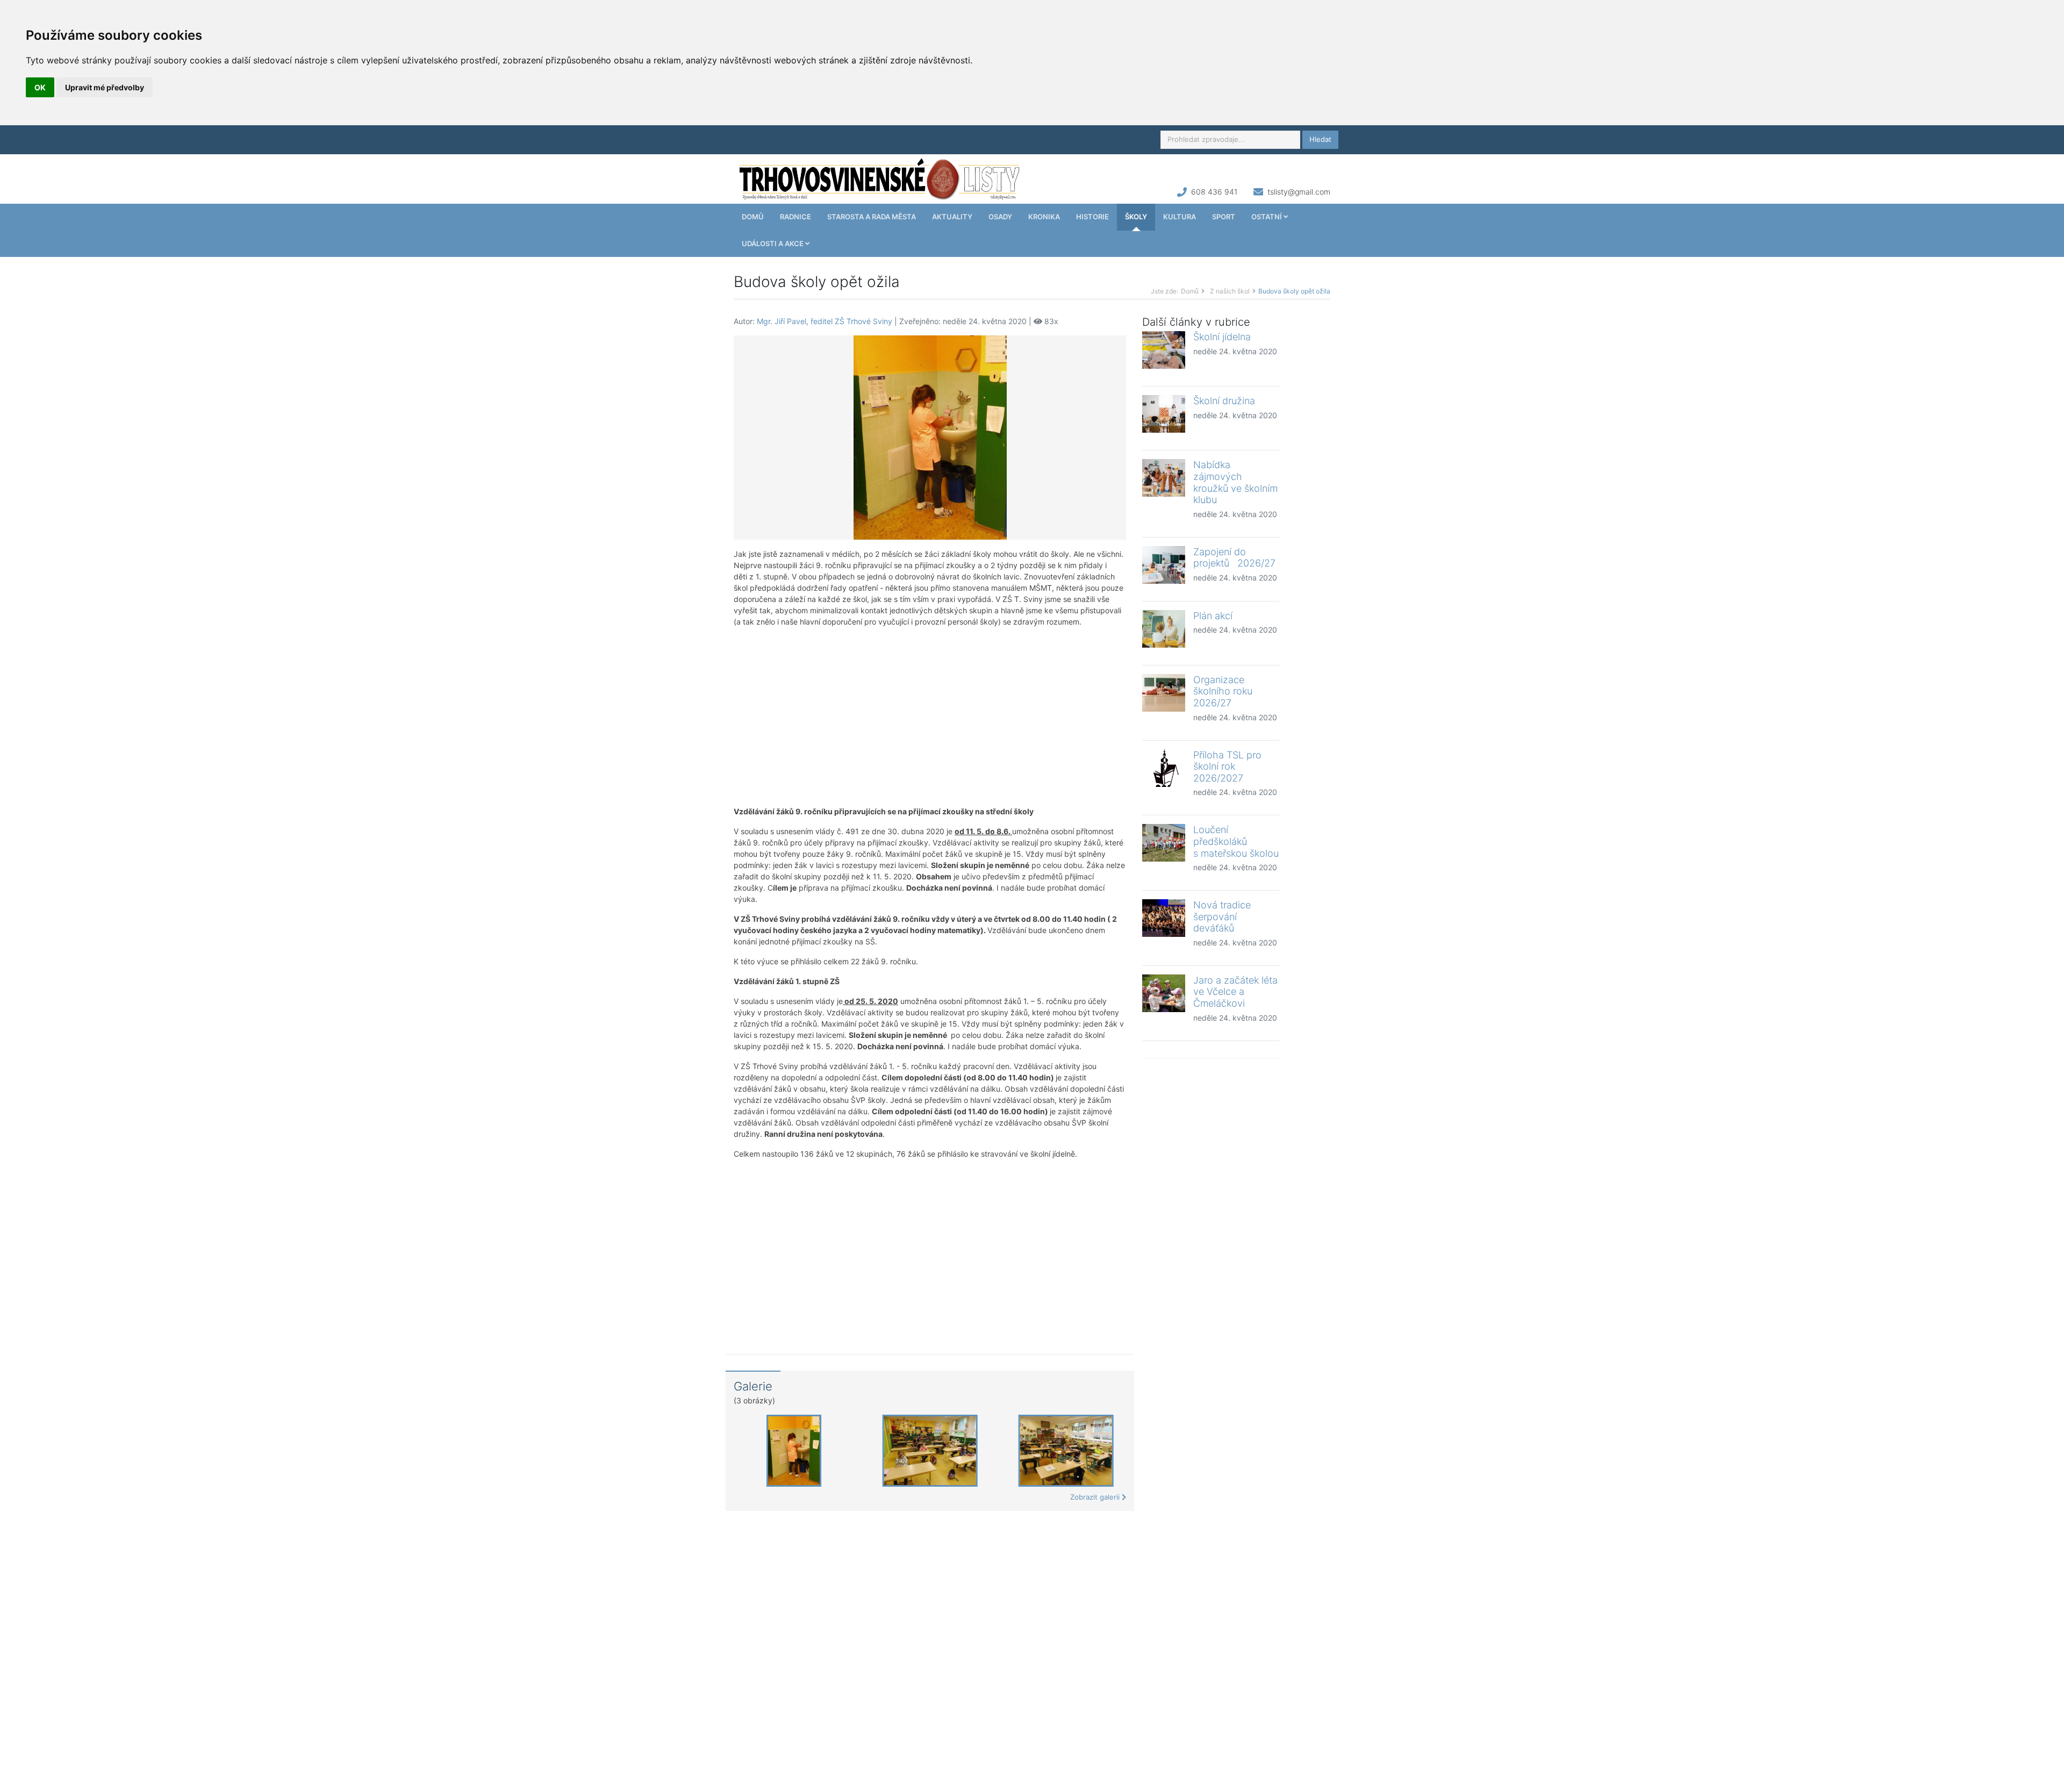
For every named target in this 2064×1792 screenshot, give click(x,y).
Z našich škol (1230, 291)
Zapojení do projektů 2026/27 (1234, 558)
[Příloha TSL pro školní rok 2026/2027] (1164, 768)
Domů (753, 217)
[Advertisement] (930, 716)
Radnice (795, 217)
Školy (1136, 217)
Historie (1092, 217)
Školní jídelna (1222, 337)
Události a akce (773, 243)
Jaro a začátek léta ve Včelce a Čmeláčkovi (1235, 992)
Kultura (1180, 217)
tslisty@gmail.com (1299, 192)
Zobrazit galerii (1096, 1497)
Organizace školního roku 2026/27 (1225, 691)
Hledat (1320, 139)
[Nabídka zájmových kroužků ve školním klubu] (1164, 478)
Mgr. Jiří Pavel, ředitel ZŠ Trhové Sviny (825, 321)
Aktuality (952, 217)
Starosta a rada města (872, 217)
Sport (1224, 217)
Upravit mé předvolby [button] (105, 87)
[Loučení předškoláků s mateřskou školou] (1164, 843)
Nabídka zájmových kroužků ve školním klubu (1235, 482)
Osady (1000, 217)
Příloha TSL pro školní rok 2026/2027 (1227, 766)
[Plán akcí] (1164, 629)
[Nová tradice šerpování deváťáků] (1164, 918)
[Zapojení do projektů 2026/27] (1164, 565)
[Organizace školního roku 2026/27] (1164, 693)
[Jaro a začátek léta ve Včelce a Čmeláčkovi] (1164, 993)
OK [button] (40, 87)
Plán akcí (1213, 616)
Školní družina (1224, 401)
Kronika (1044, 217)
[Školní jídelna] (1164, 350)
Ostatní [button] (1267, 217)
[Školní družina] (1164, 414)
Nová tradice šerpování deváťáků (1222, 916)
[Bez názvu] (930, 437)
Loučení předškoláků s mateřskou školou (1236, 841)
